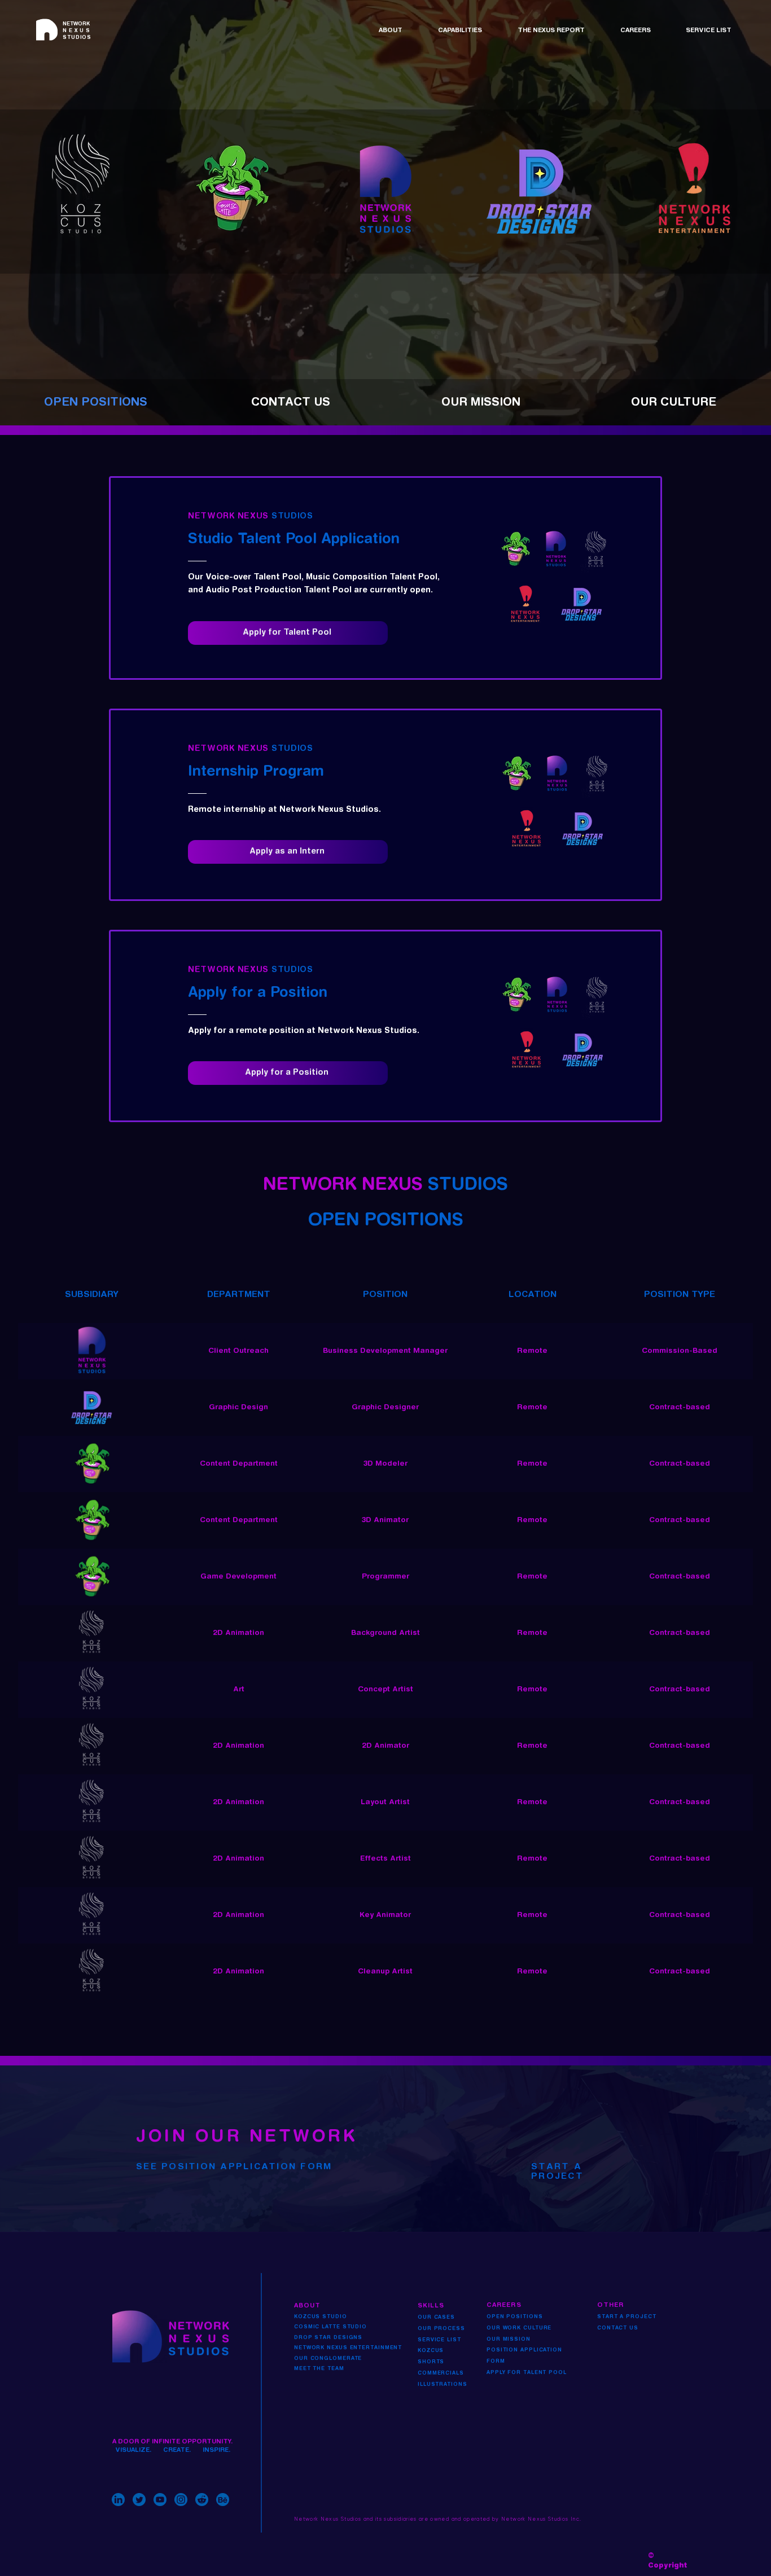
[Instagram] (181, 2500)
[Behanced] (223, 2500)
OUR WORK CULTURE (519, 2328)
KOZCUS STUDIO (321, 2317)
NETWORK (77, 31)
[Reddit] (202, 2500)
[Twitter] (139, 2500)
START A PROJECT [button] (627, 2317)
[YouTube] (160, 2500)
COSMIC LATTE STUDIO (330, 2327)
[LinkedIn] (118, 2500)
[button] (400, 31)
